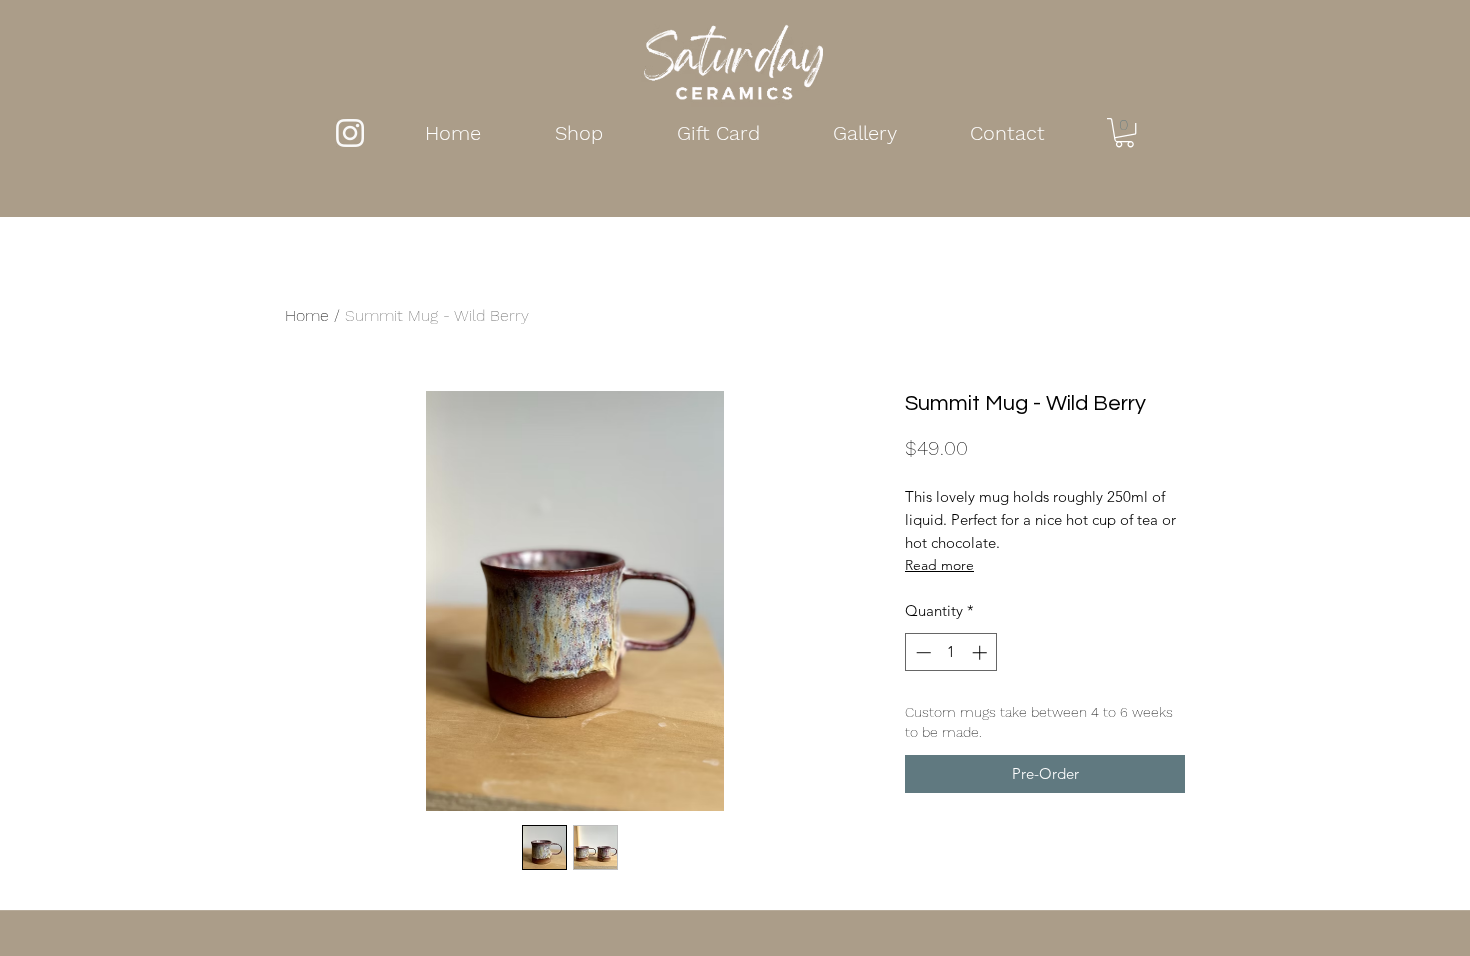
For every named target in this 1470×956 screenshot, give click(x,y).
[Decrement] (921, 652)
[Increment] (981, 652)
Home (307, 315)
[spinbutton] (951, 652)
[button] (1124, 132)
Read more (939, 565)
